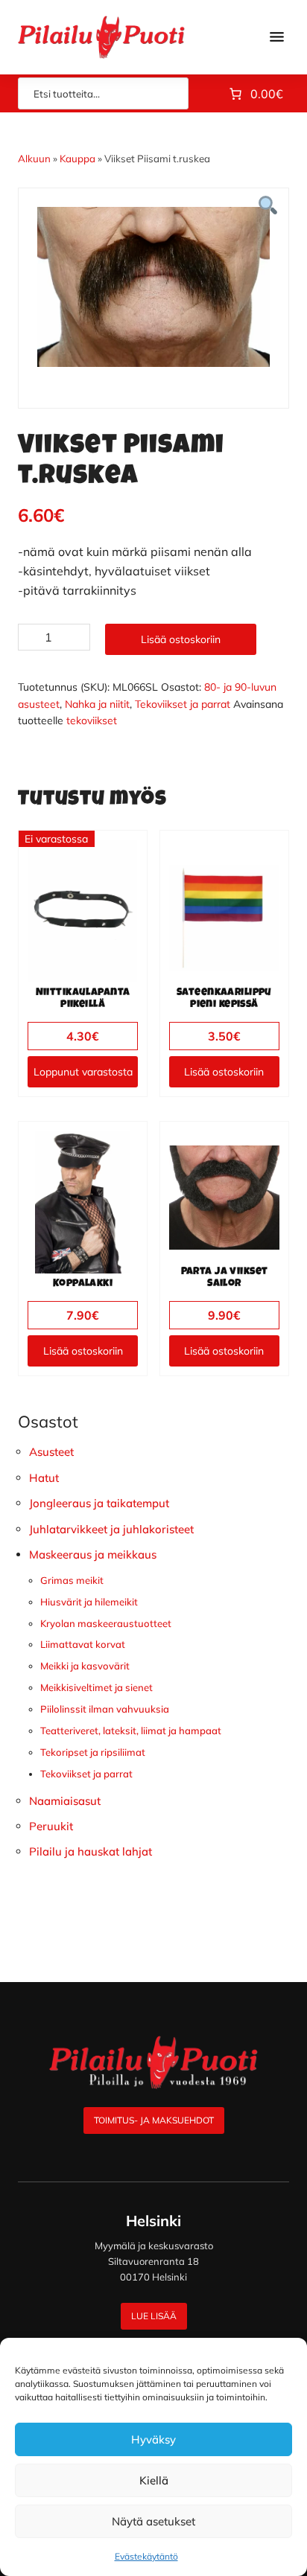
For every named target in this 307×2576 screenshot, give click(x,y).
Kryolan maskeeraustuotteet (106, 1623)
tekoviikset (92, 720)
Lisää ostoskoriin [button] (224, 1072)
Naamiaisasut (65, 1801)
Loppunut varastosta (83, 1072)
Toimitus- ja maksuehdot (154, 2120)
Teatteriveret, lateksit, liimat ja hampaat (131, 1730)
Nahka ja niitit (97, 704)
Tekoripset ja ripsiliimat (93, 1752)
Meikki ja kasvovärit (85, 1666)
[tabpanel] (153, 287)
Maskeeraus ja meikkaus (93, 1554)
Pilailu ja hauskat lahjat (91, 1851)
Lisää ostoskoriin (181, 639)
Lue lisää (154, 2316)
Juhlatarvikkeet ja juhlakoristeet (111, 1529)
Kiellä (154, 2480)
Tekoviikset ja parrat (183, 704)
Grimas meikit (72, 1580)
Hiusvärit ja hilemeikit (89, 1602)
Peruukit (51, 1826)
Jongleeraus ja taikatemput (99, 1503)
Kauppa (77, 159)
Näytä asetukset (153, 2521)
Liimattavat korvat (83, 1644)
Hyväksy (153, 2439)
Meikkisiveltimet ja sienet (96, 1687)
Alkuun (34, 159)
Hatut (44, 1478)
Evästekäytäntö (146, 2556)
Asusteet (51, 1452)
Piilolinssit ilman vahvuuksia (105, 1709)
